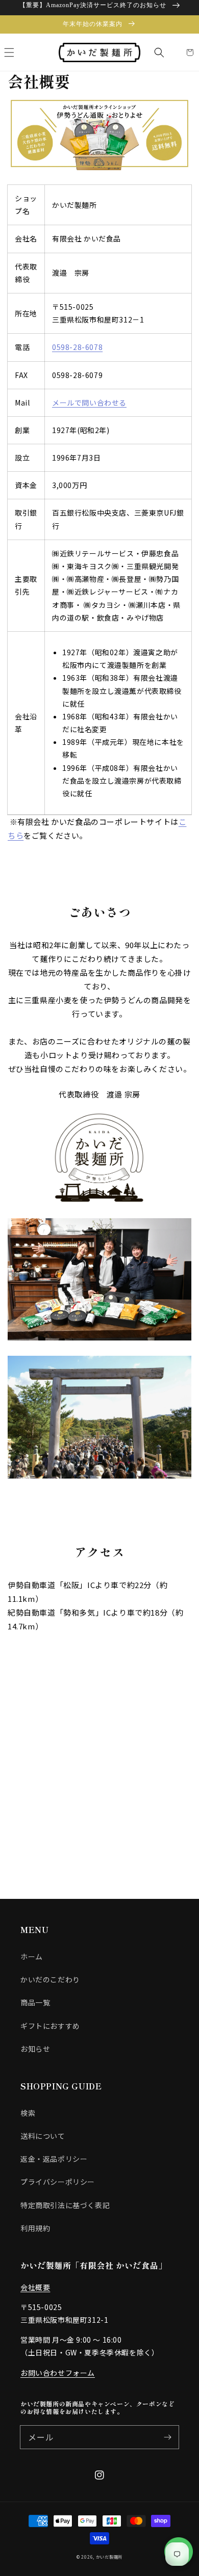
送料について (43, 2136)
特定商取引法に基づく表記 (65, 2205)
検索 (28, 2113)
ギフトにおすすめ (50, 2026)
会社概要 (35, 2287)
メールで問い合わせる (89, 403)
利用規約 (35, 2228)
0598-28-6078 (77, 347)
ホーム (32, 1956)
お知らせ (35, 2049)
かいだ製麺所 (109, 2557)
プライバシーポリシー (58, 2182)
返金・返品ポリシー (54, 2159)
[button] (9, 52)
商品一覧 (35, 2002)
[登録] (167, 2437)
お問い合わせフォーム (58, 2373)
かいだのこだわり (50, 1979)
